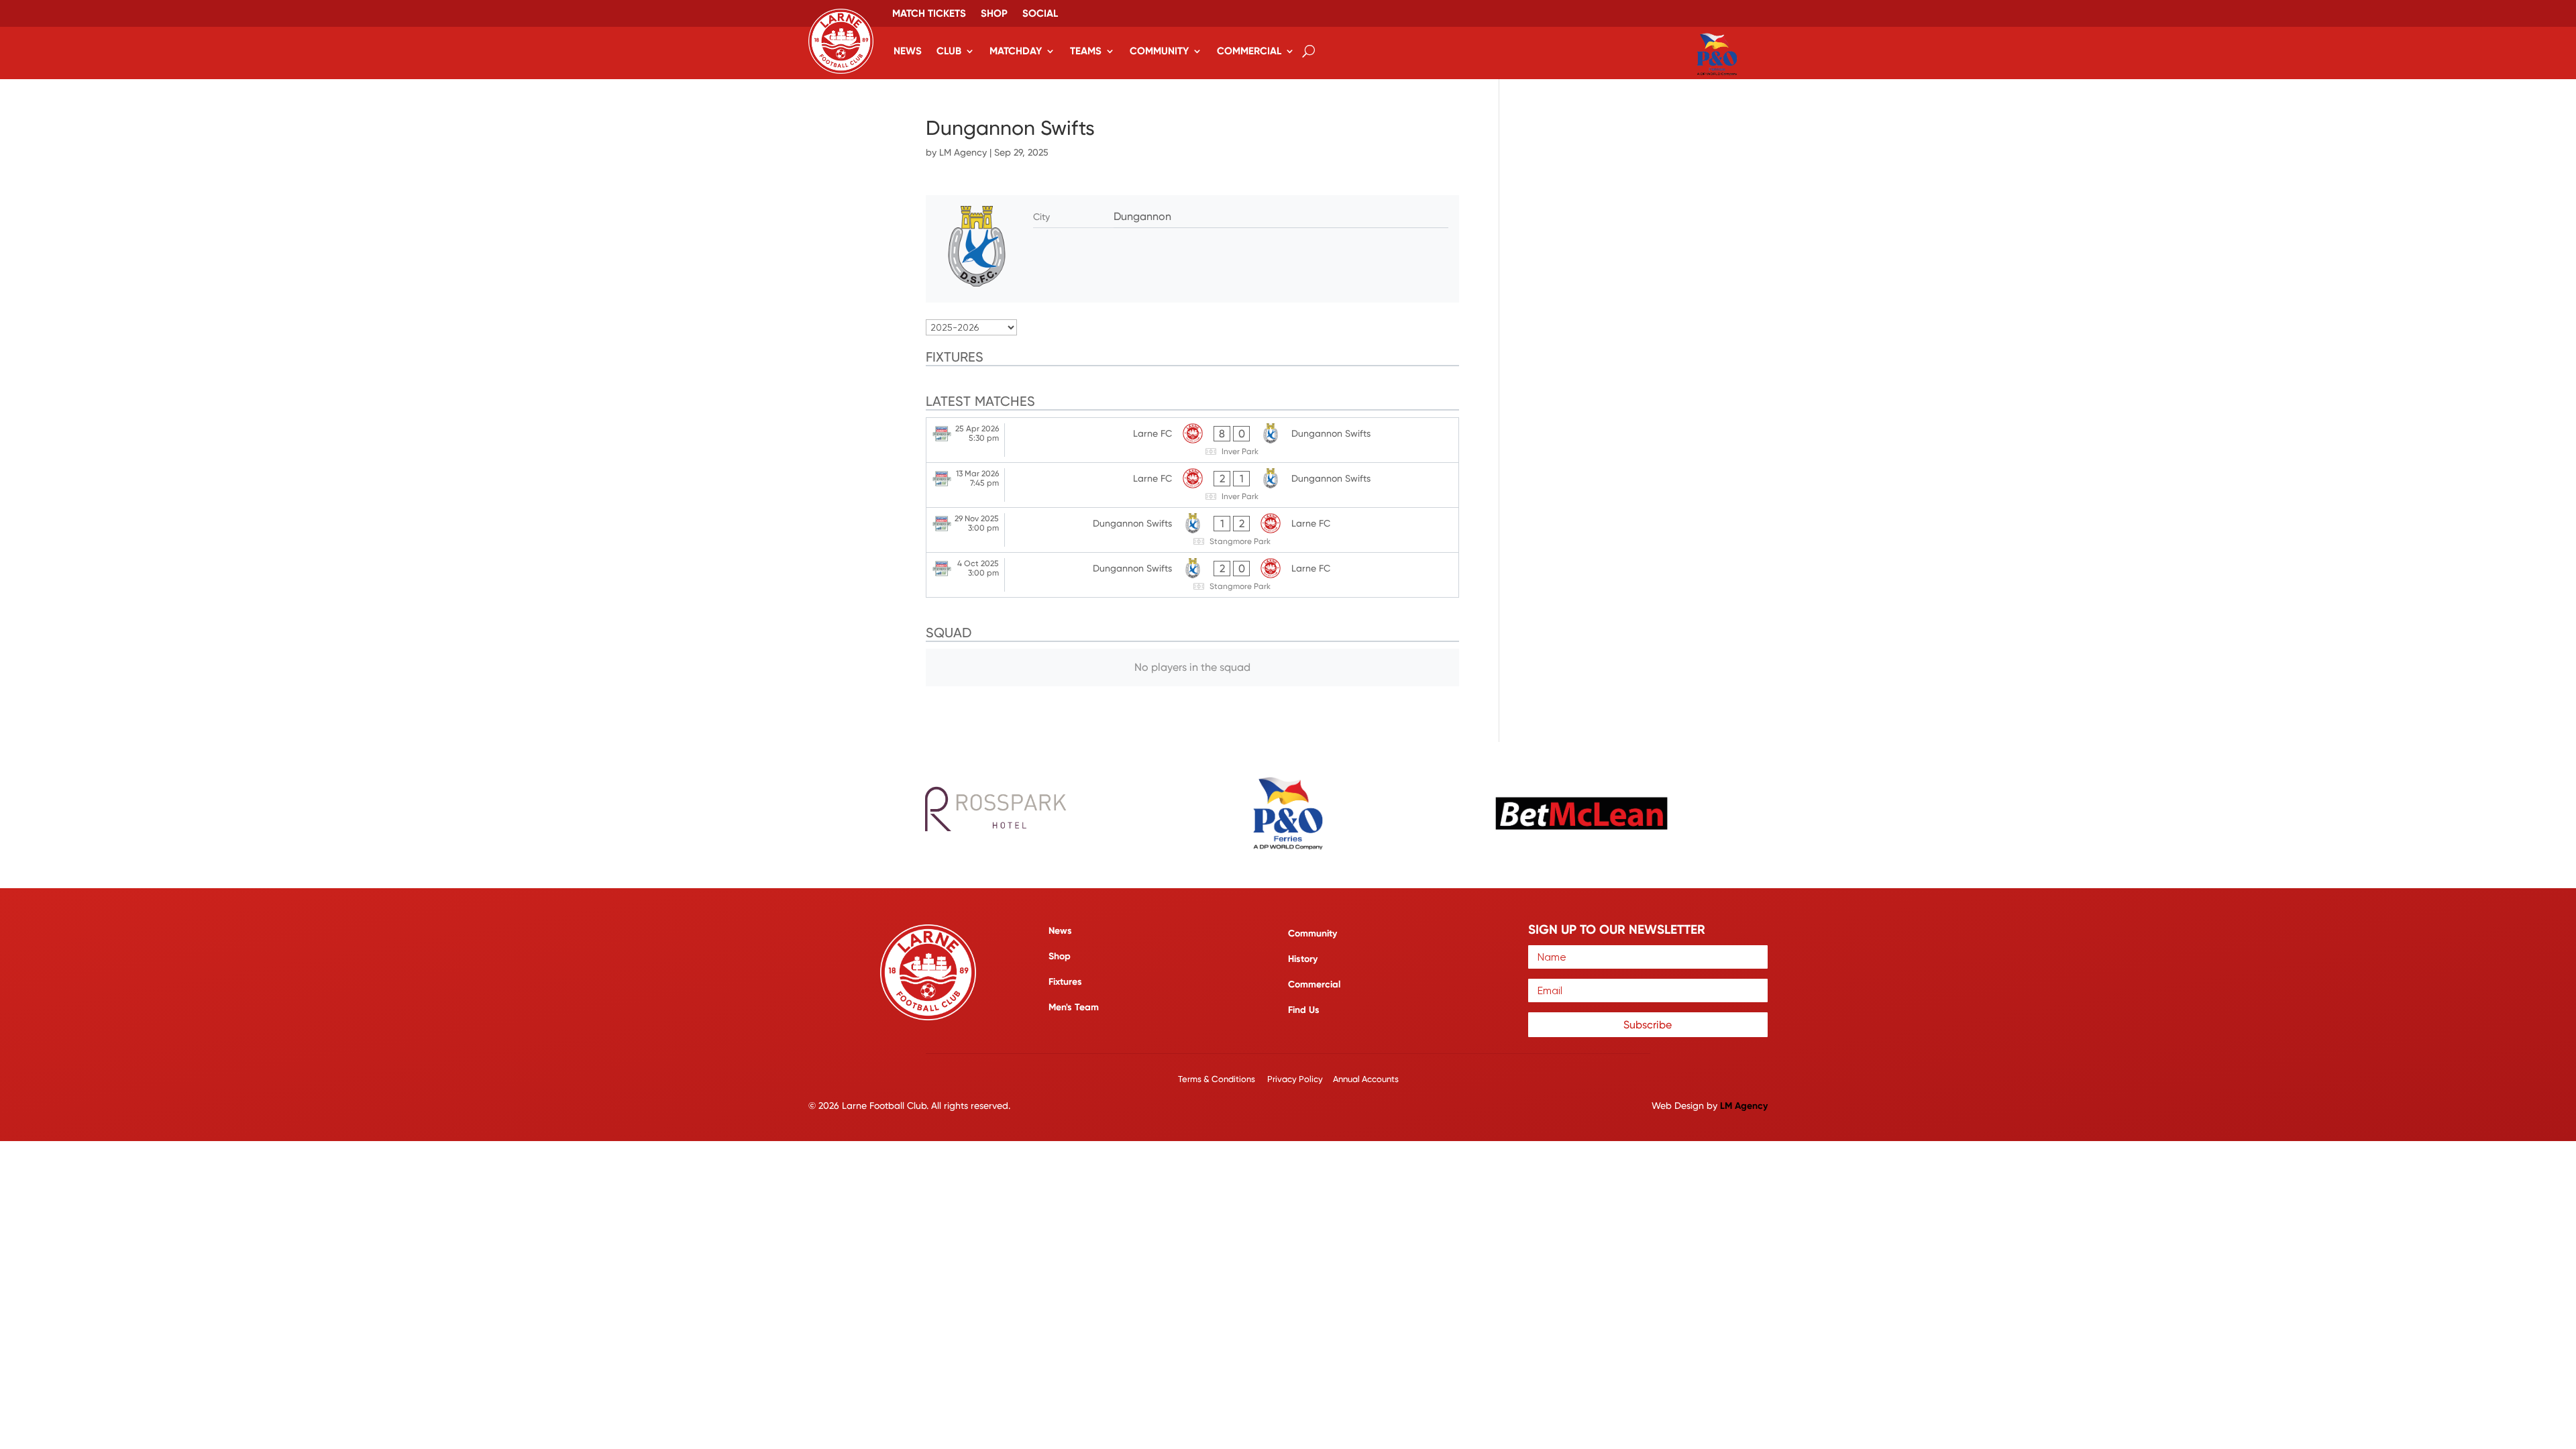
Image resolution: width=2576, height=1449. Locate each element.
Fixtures (1065, 982)
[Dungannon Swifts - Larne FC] (1192, 530)
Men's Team (1074, 1007)
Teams (1086, 51)
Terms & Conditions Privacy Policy (1251, 1079)
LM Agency (963, 152)
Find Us (1304, 1010)
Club (949, 51)
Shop (994, 14)
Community (1159, 51)
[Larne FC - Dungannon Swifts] (1192, 440)
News (908, 51)
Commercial (1249, 51)
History (1303, 959)
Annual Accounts (1366, 1079)
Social (1040, 14)
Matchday (1016, 51)
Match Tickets (929, 14)
